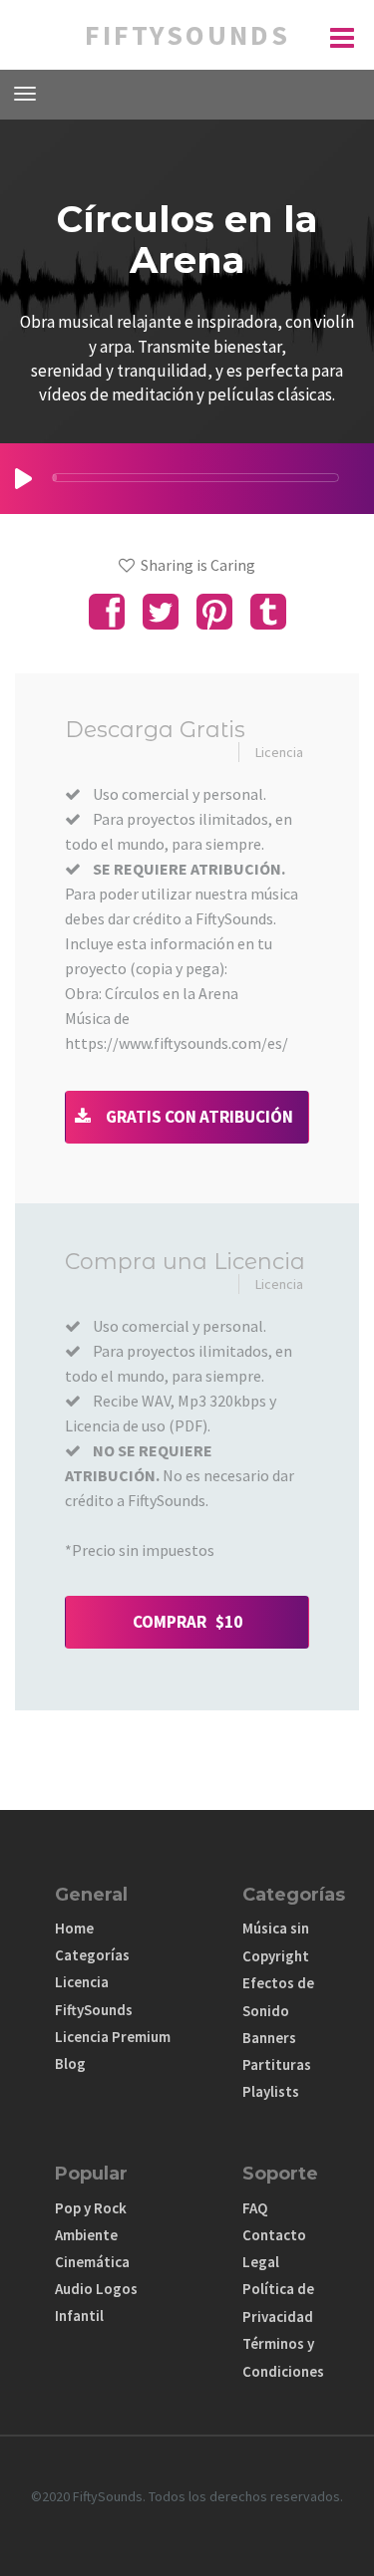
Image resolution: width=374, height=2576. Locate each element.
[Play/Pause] (23, 479)
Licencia (279, 752)
